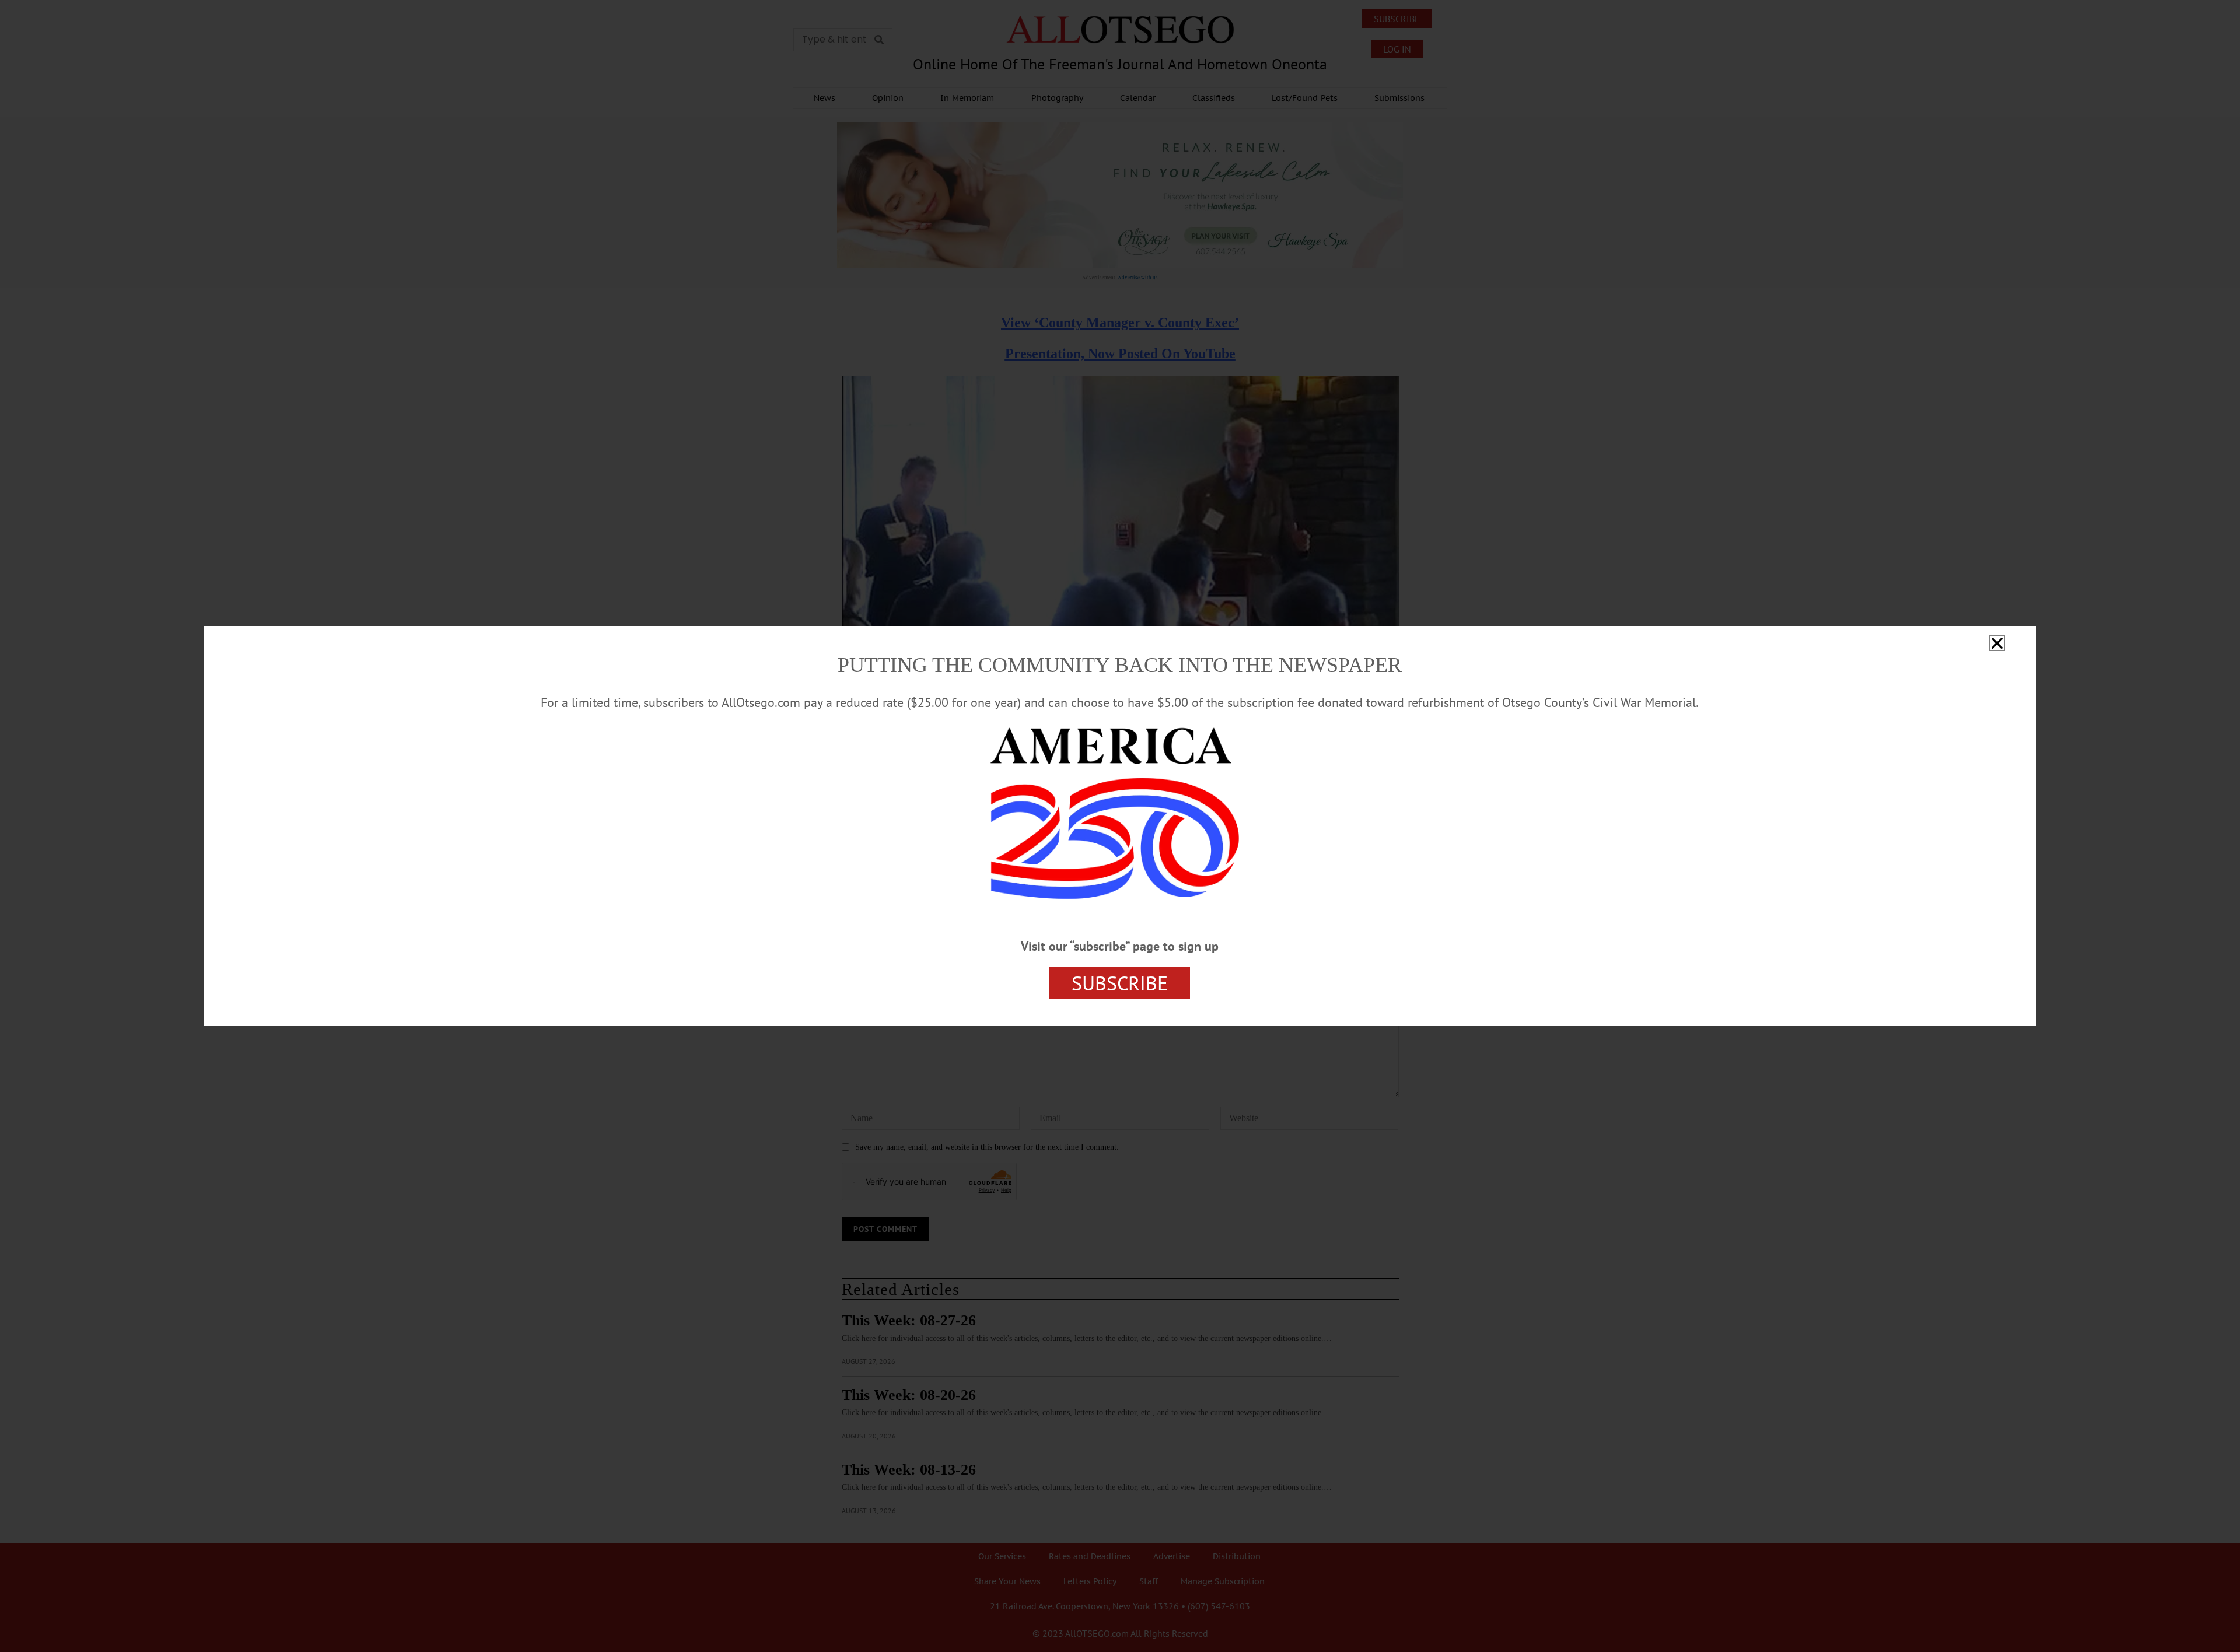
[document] (1120, 826)
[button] (1997, 643)
